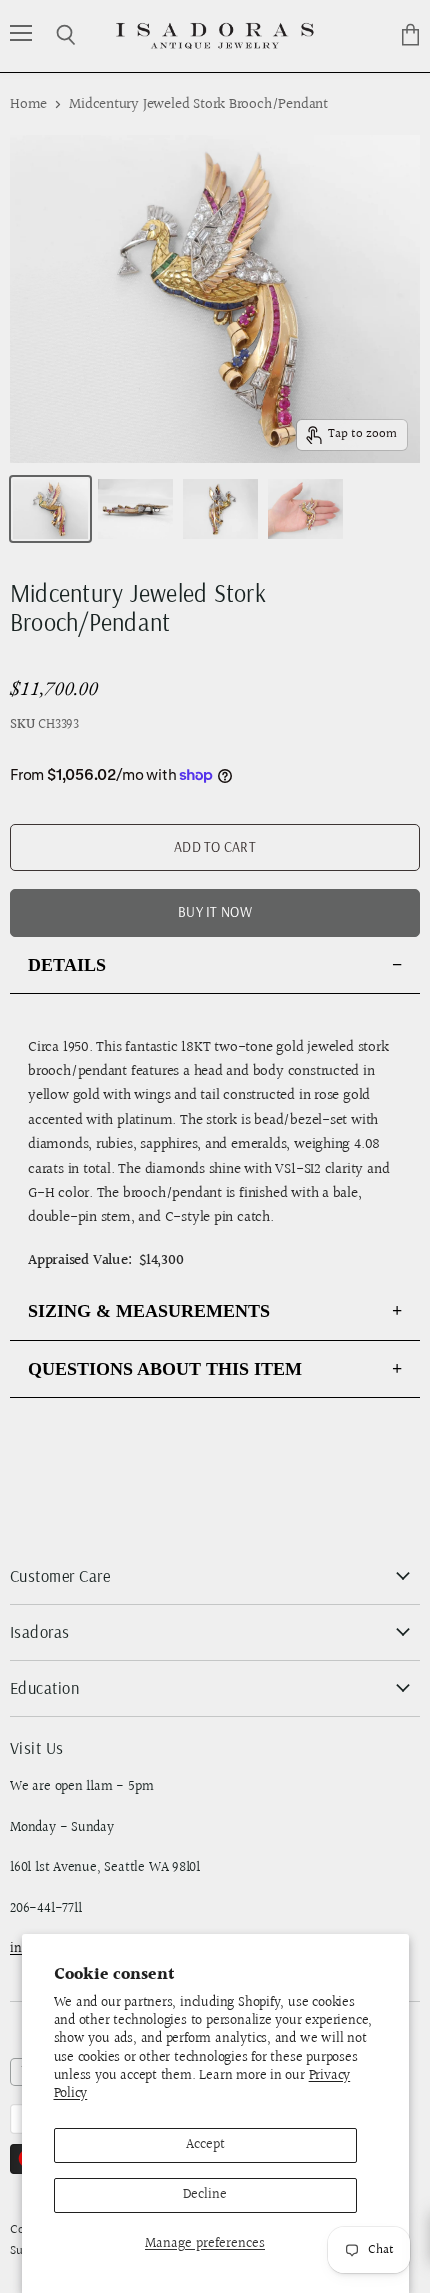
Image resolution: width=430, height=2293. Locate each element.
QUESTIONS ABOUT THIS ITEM (165, 1369)
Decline (205, 2195)
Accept (205, 2145)
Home (28, 104)
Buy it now (215, 912)
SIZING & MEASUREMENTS (149, 1311)
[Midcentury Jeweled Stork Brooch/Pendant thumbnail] (50, 509)
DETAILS (67, 965)
